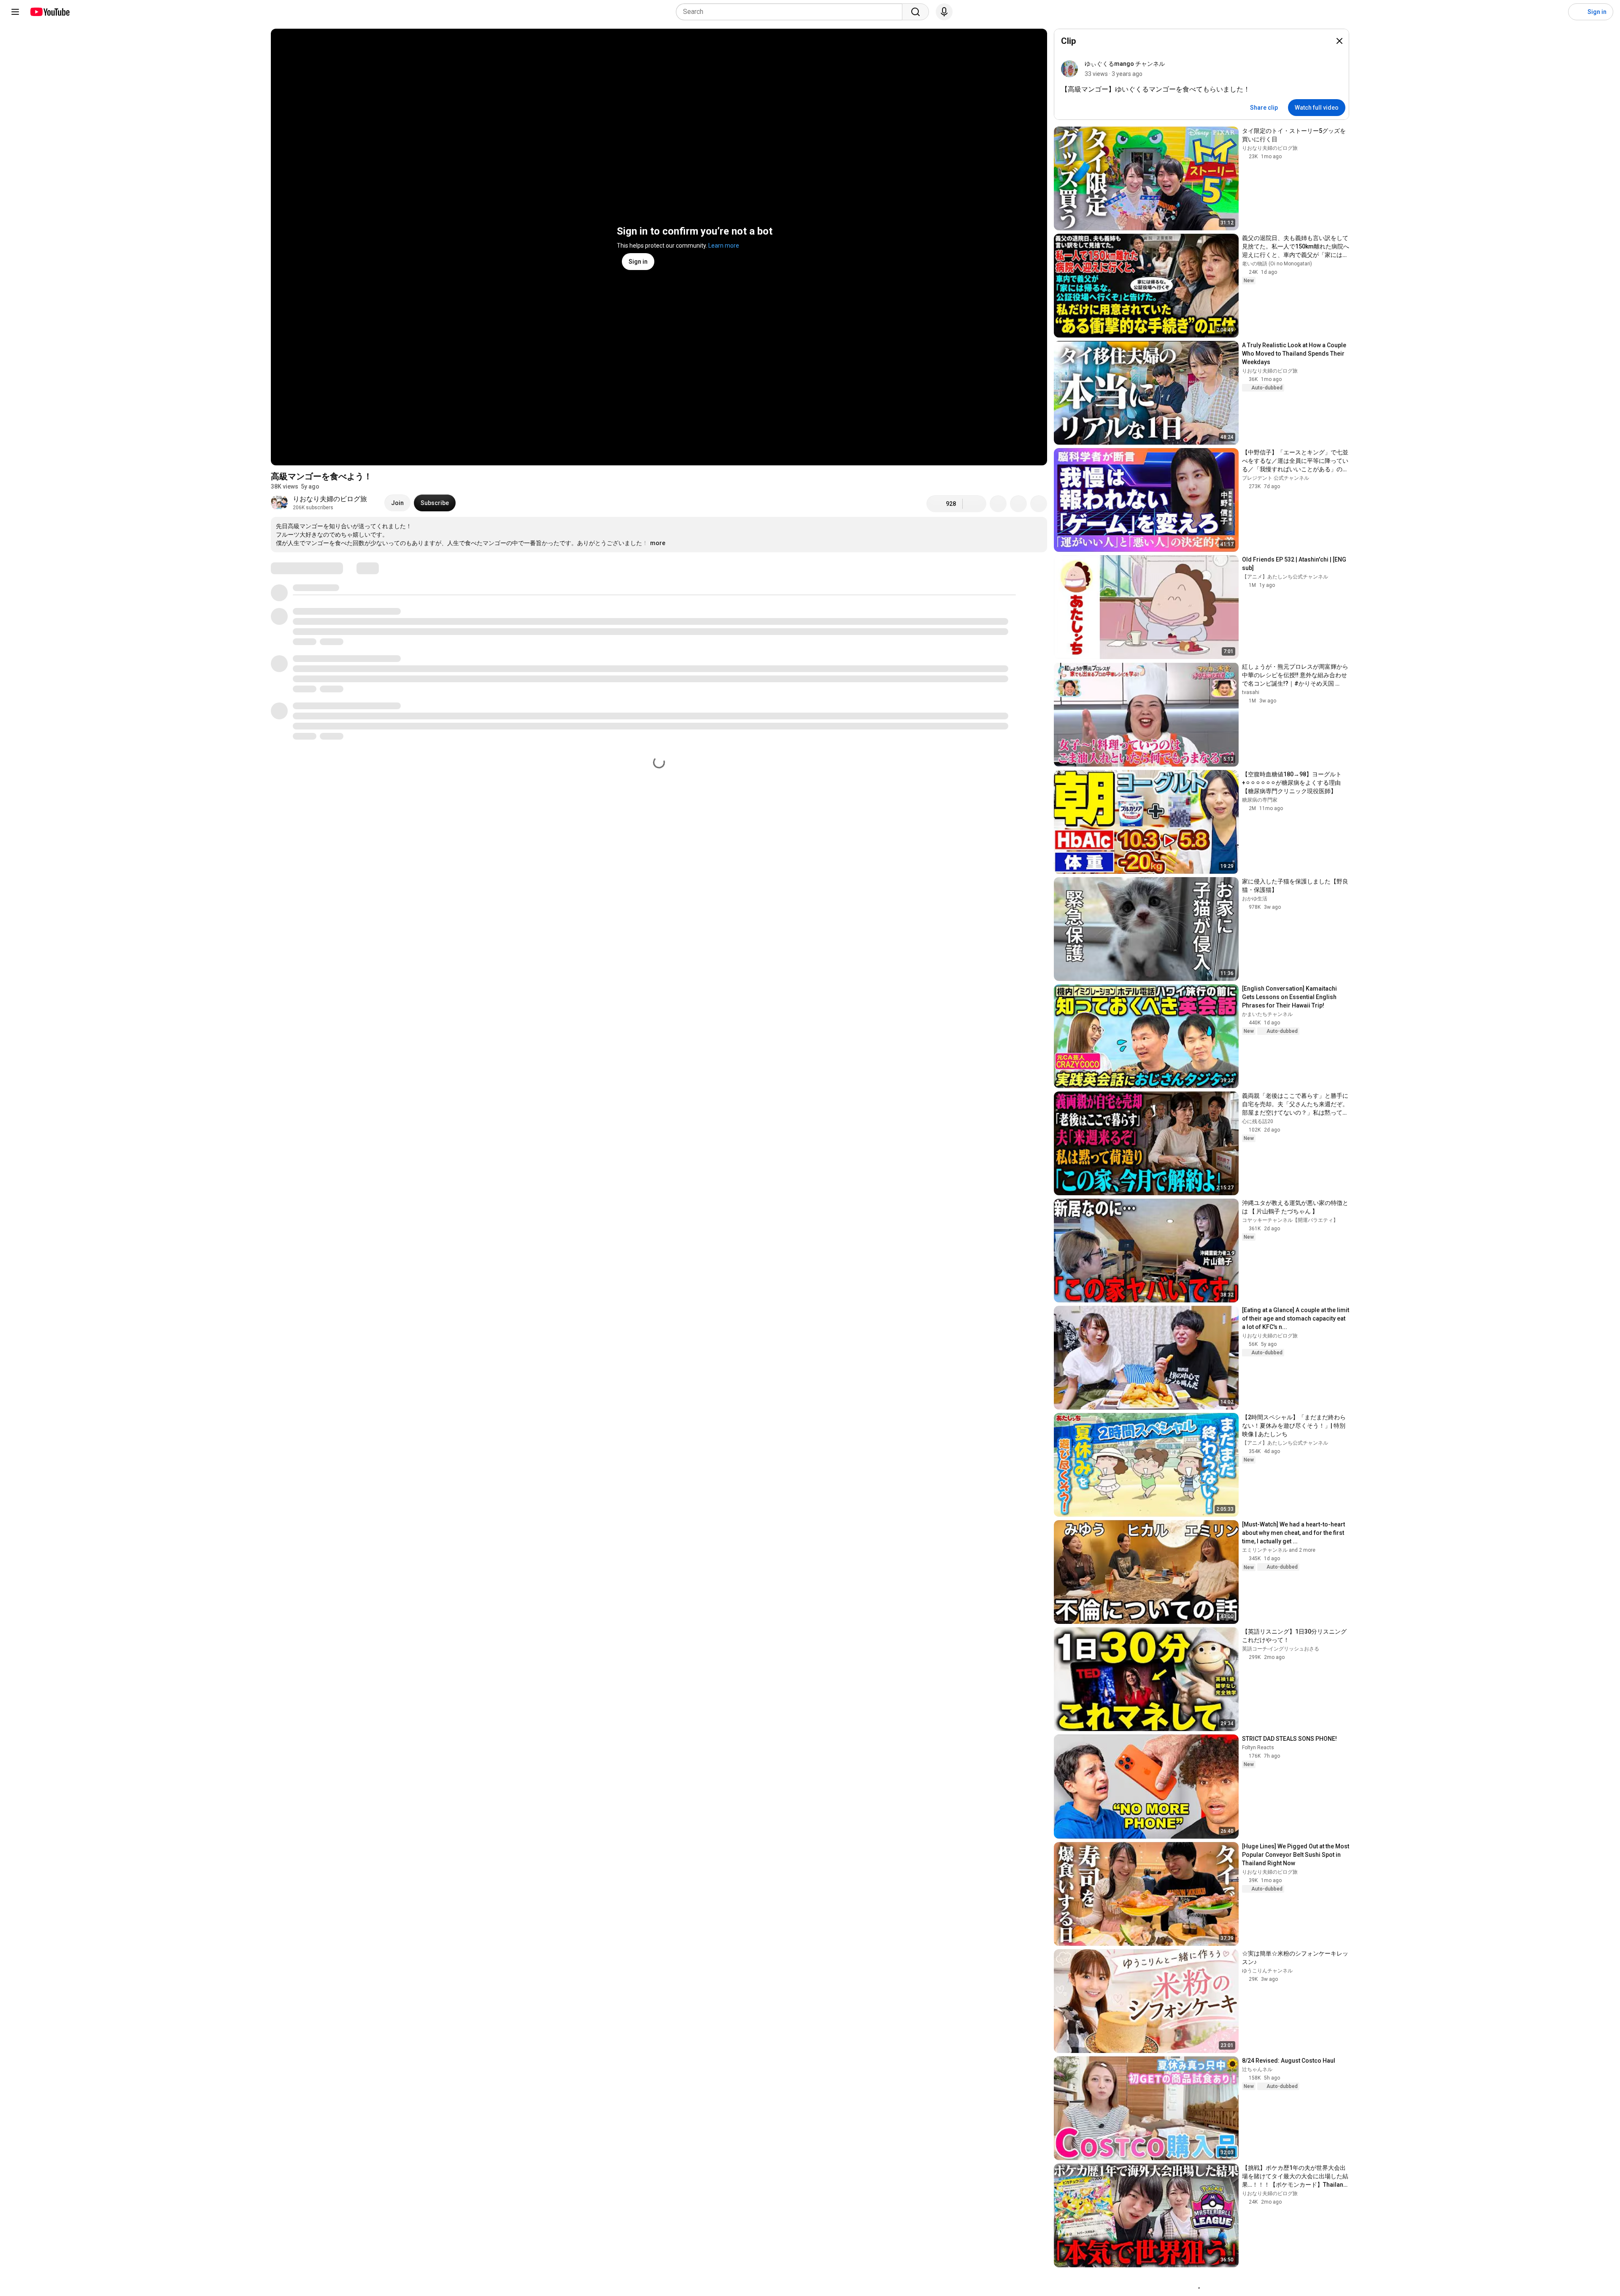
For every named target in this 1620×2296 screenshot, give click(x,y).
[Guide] (15, 12)
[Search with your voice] (944, 12)
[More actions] (1039, 504)
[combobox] (792, 12)
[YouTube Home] (50, 12)
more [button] (658, 543)
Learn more (724, 246)
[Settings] (1556, 12)
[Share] (998, 504)
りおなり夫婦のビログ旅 (330, 499)
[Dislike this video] (975, 504)
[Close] (1339, 41)
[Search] (915, 12)
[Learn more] (1323, 41)
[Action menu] (1334, 69)
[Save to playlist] (1018, 504)
